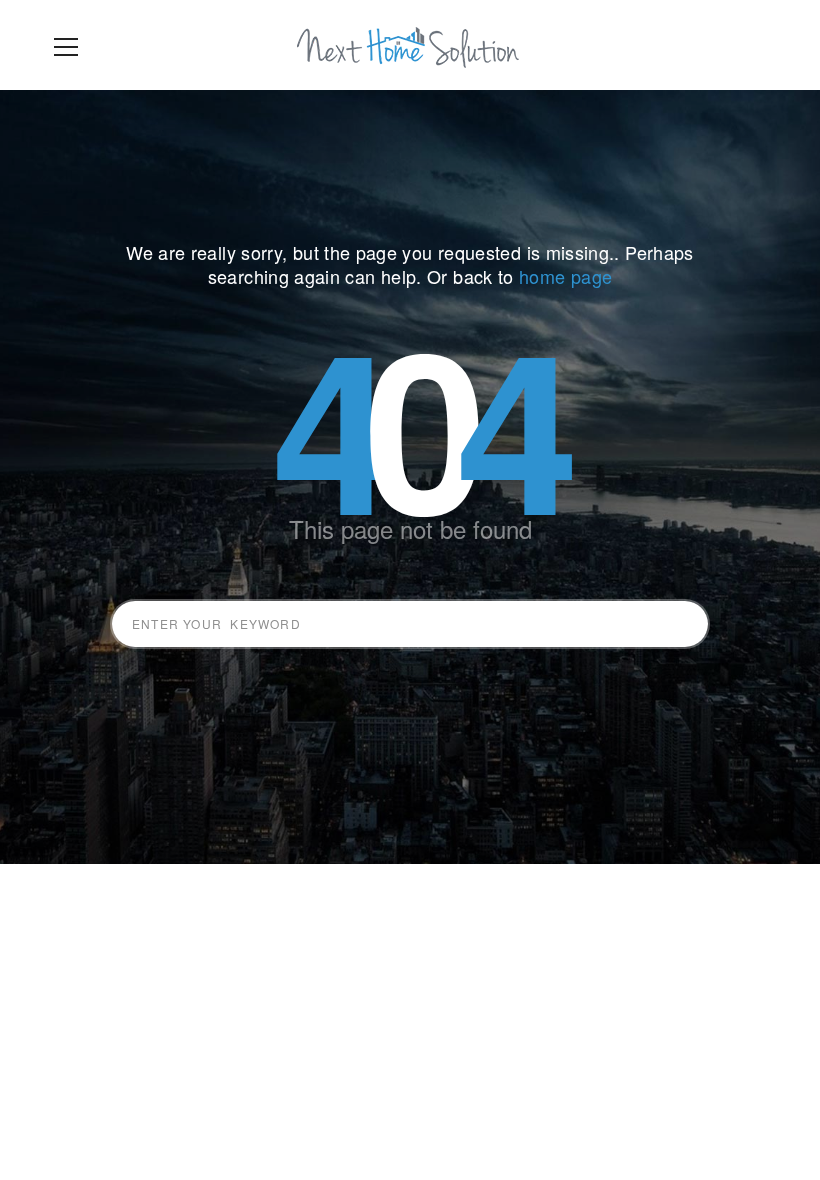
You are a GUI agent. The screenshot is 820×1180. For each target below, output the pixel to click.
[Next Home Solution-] (410, 45)
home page (565, 276)
